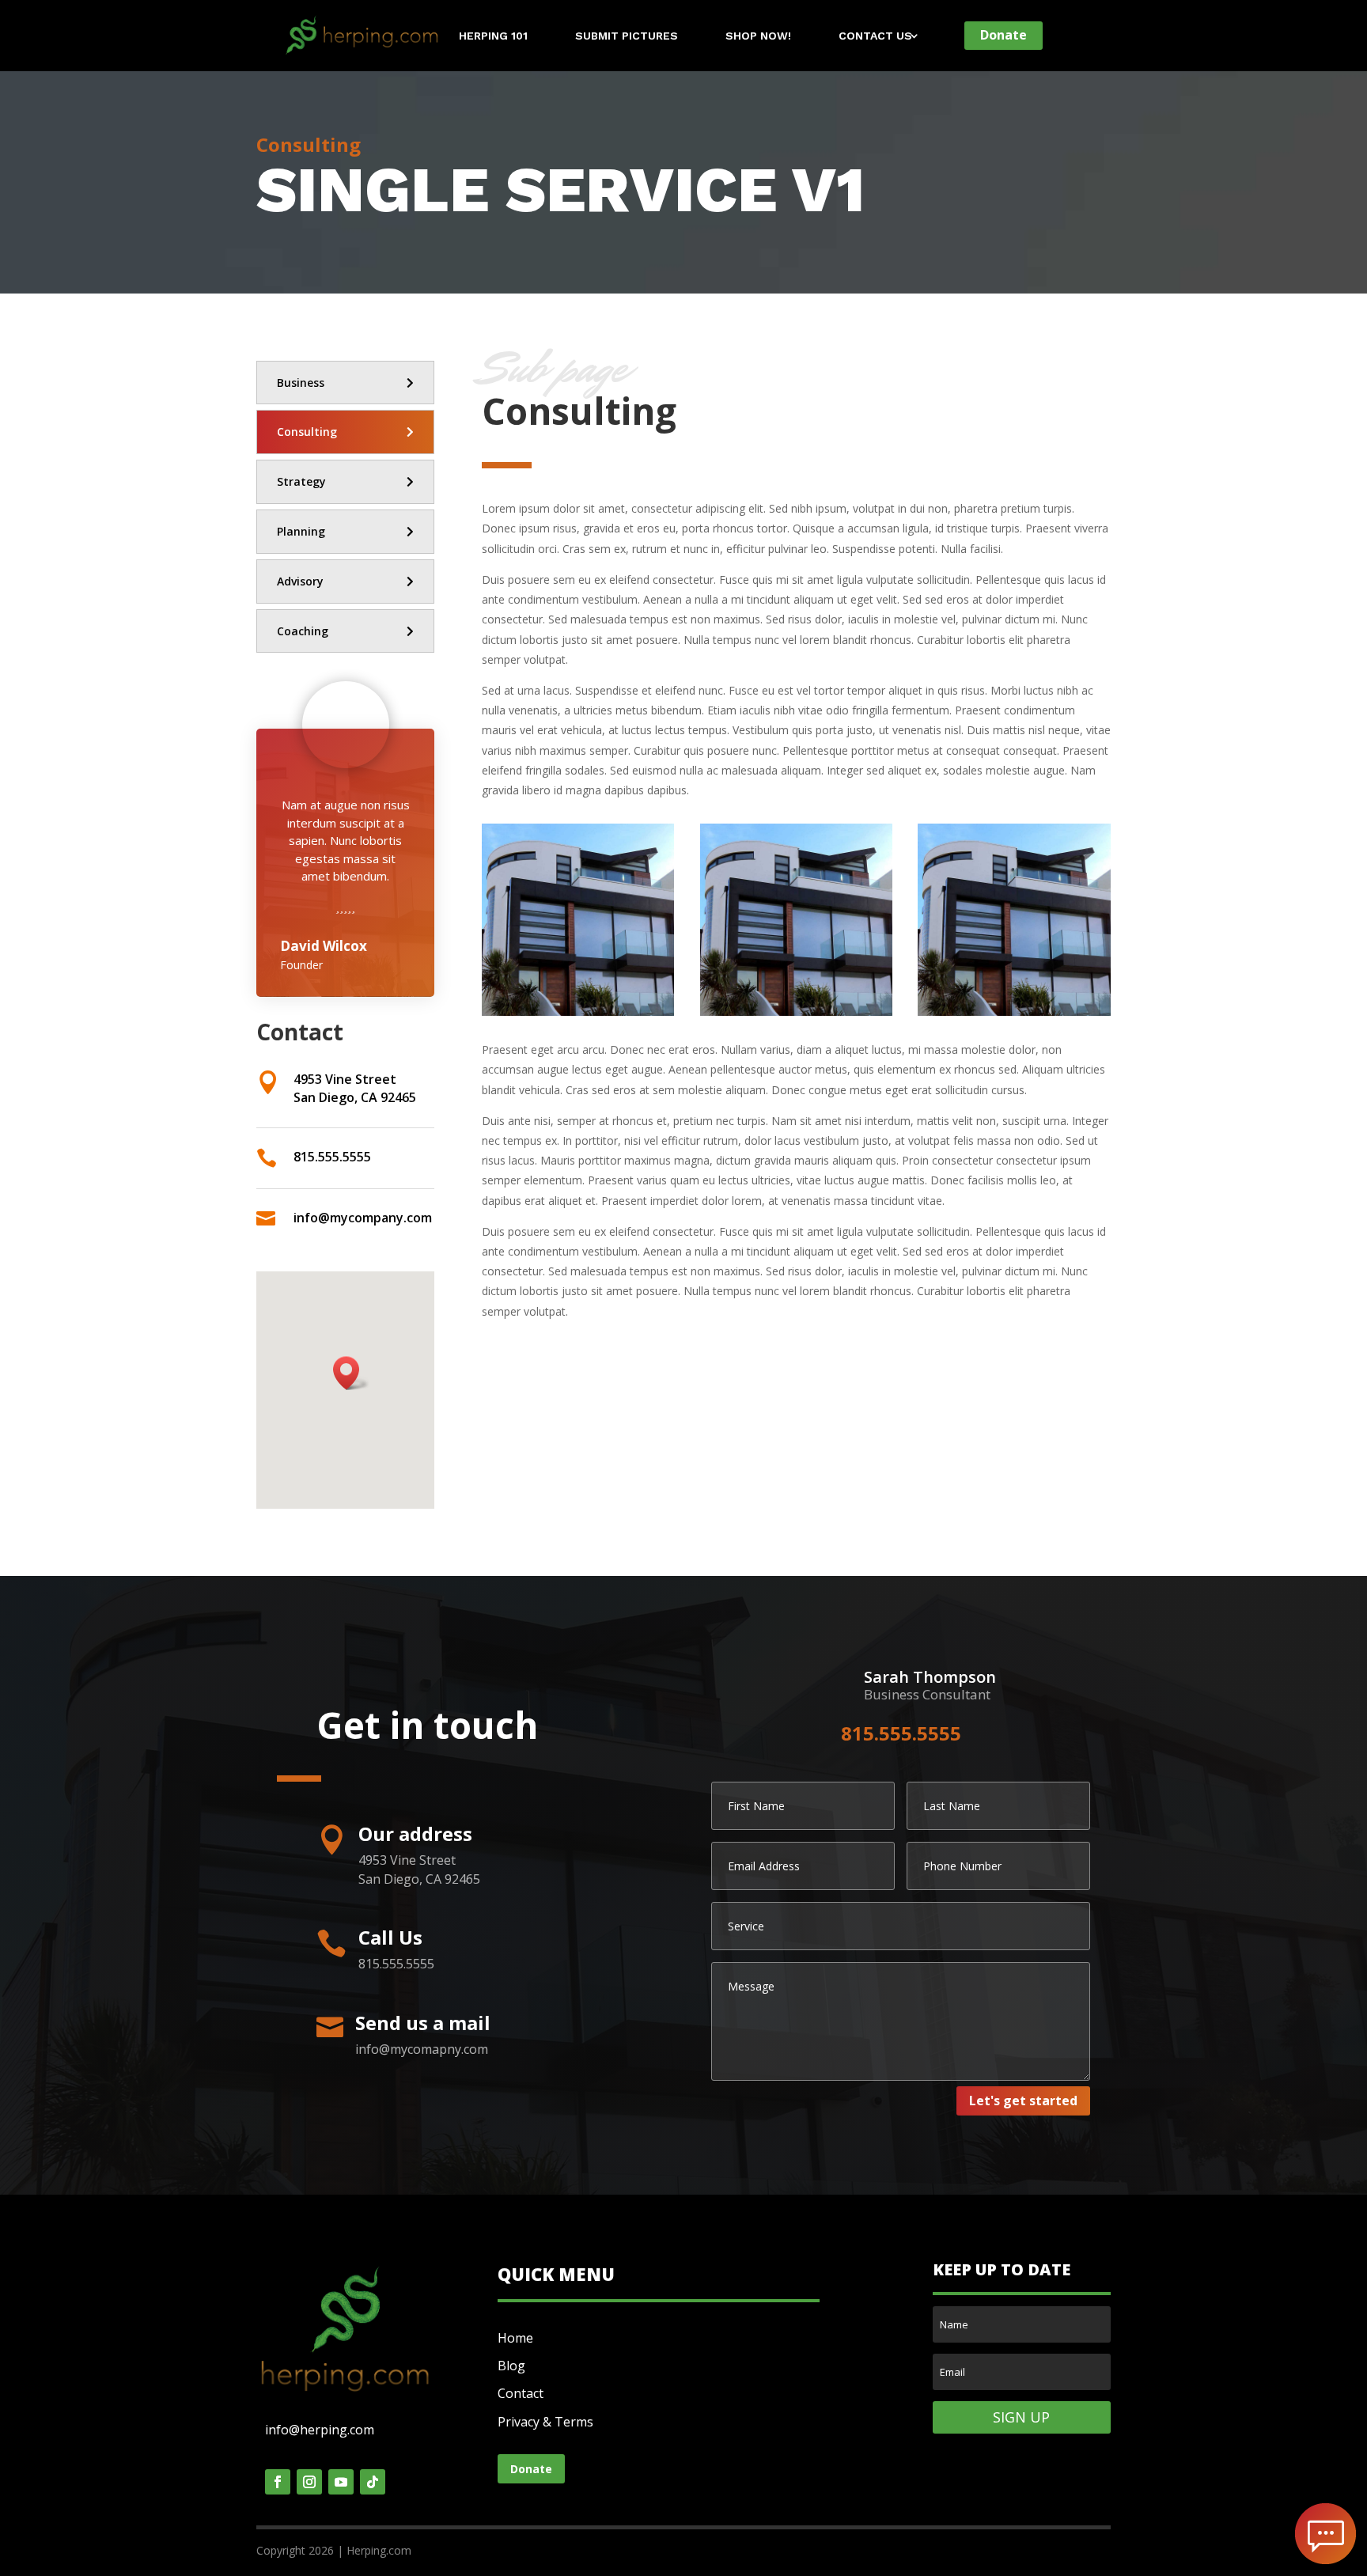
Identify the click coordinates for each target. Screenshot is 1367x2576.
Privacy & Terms (545, 2422)
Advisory (300, 581)
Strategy (301, 481)
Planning (301, 531)
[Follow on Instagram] (309, 2482)
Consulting (307, 432)
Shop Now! (758, 36)
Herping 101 (493, 36)
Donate (1003, 35)
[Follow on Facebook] (278, 2482)
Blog (511, 2366)
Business (301, 383)
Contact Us (875, 36)
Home (515, 2338)
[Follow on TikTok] (373, 2482)
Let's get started (1023, 2101)
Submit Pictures (627, 36)
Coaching (303, 631)
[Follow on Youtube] (341, 2482)
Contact (521, 2393)
